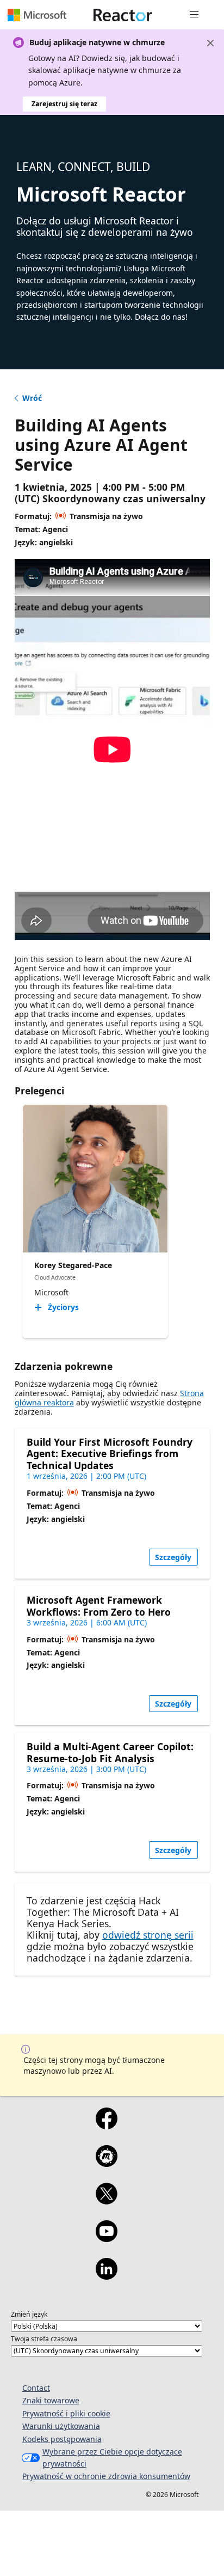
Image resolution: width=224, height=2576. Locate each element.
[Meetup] (106, 2163)
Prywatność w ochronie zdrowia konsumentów (106, 2476)
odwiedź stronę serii (148, 1935)
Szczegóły (173, 1557)
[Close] (210, 43)
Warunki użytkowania (61, 2426)
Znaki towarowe (51, 2400)
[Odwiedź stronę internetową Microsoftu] (37, 15)
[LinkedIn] (106, 2276)
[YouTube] (106, 2238)
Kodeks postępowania (62, 2439)
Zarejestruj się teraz (64, 104)
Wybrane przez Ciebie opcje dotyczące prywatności (112, 2458)
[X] (106, 2201)
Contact (36, 2388)
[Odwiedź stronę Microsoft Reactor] (123, 15)
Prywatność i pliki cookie (66, 2413)
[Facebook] (106, 2126)
